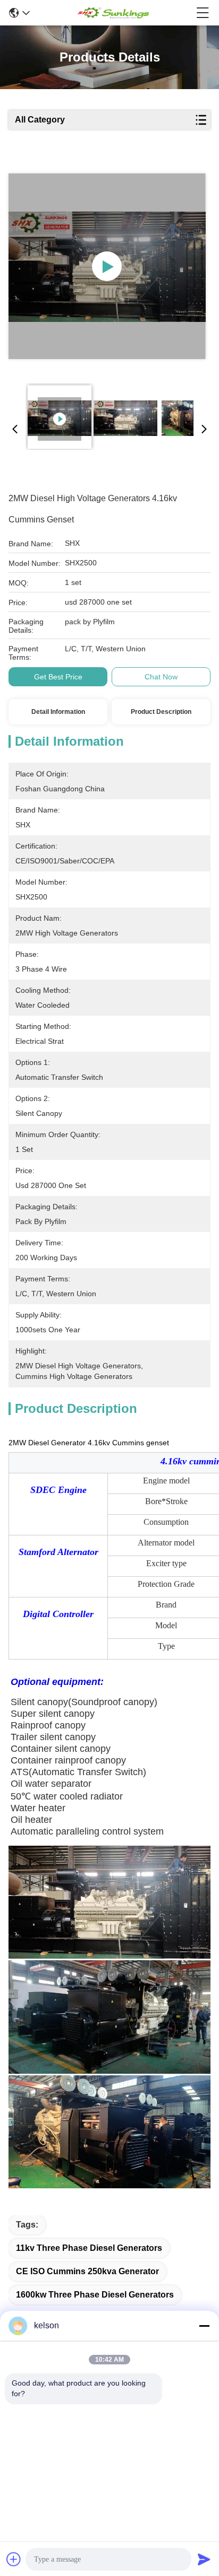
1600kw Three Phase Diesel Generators (95, 2295)
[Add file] (14, 2559)
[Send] (204, 2559)
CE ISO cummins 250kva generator (87, 2271)
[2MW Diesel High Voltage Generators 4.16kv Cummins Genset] (107, 266)
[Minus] (204, 2326)
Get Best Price (58, 677)
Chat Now (161, 677)
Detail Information (58, 712)
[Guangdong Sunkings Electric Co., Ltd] (113, 13)
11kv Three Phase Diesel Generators (89, 2248)
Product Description (161, 712)
